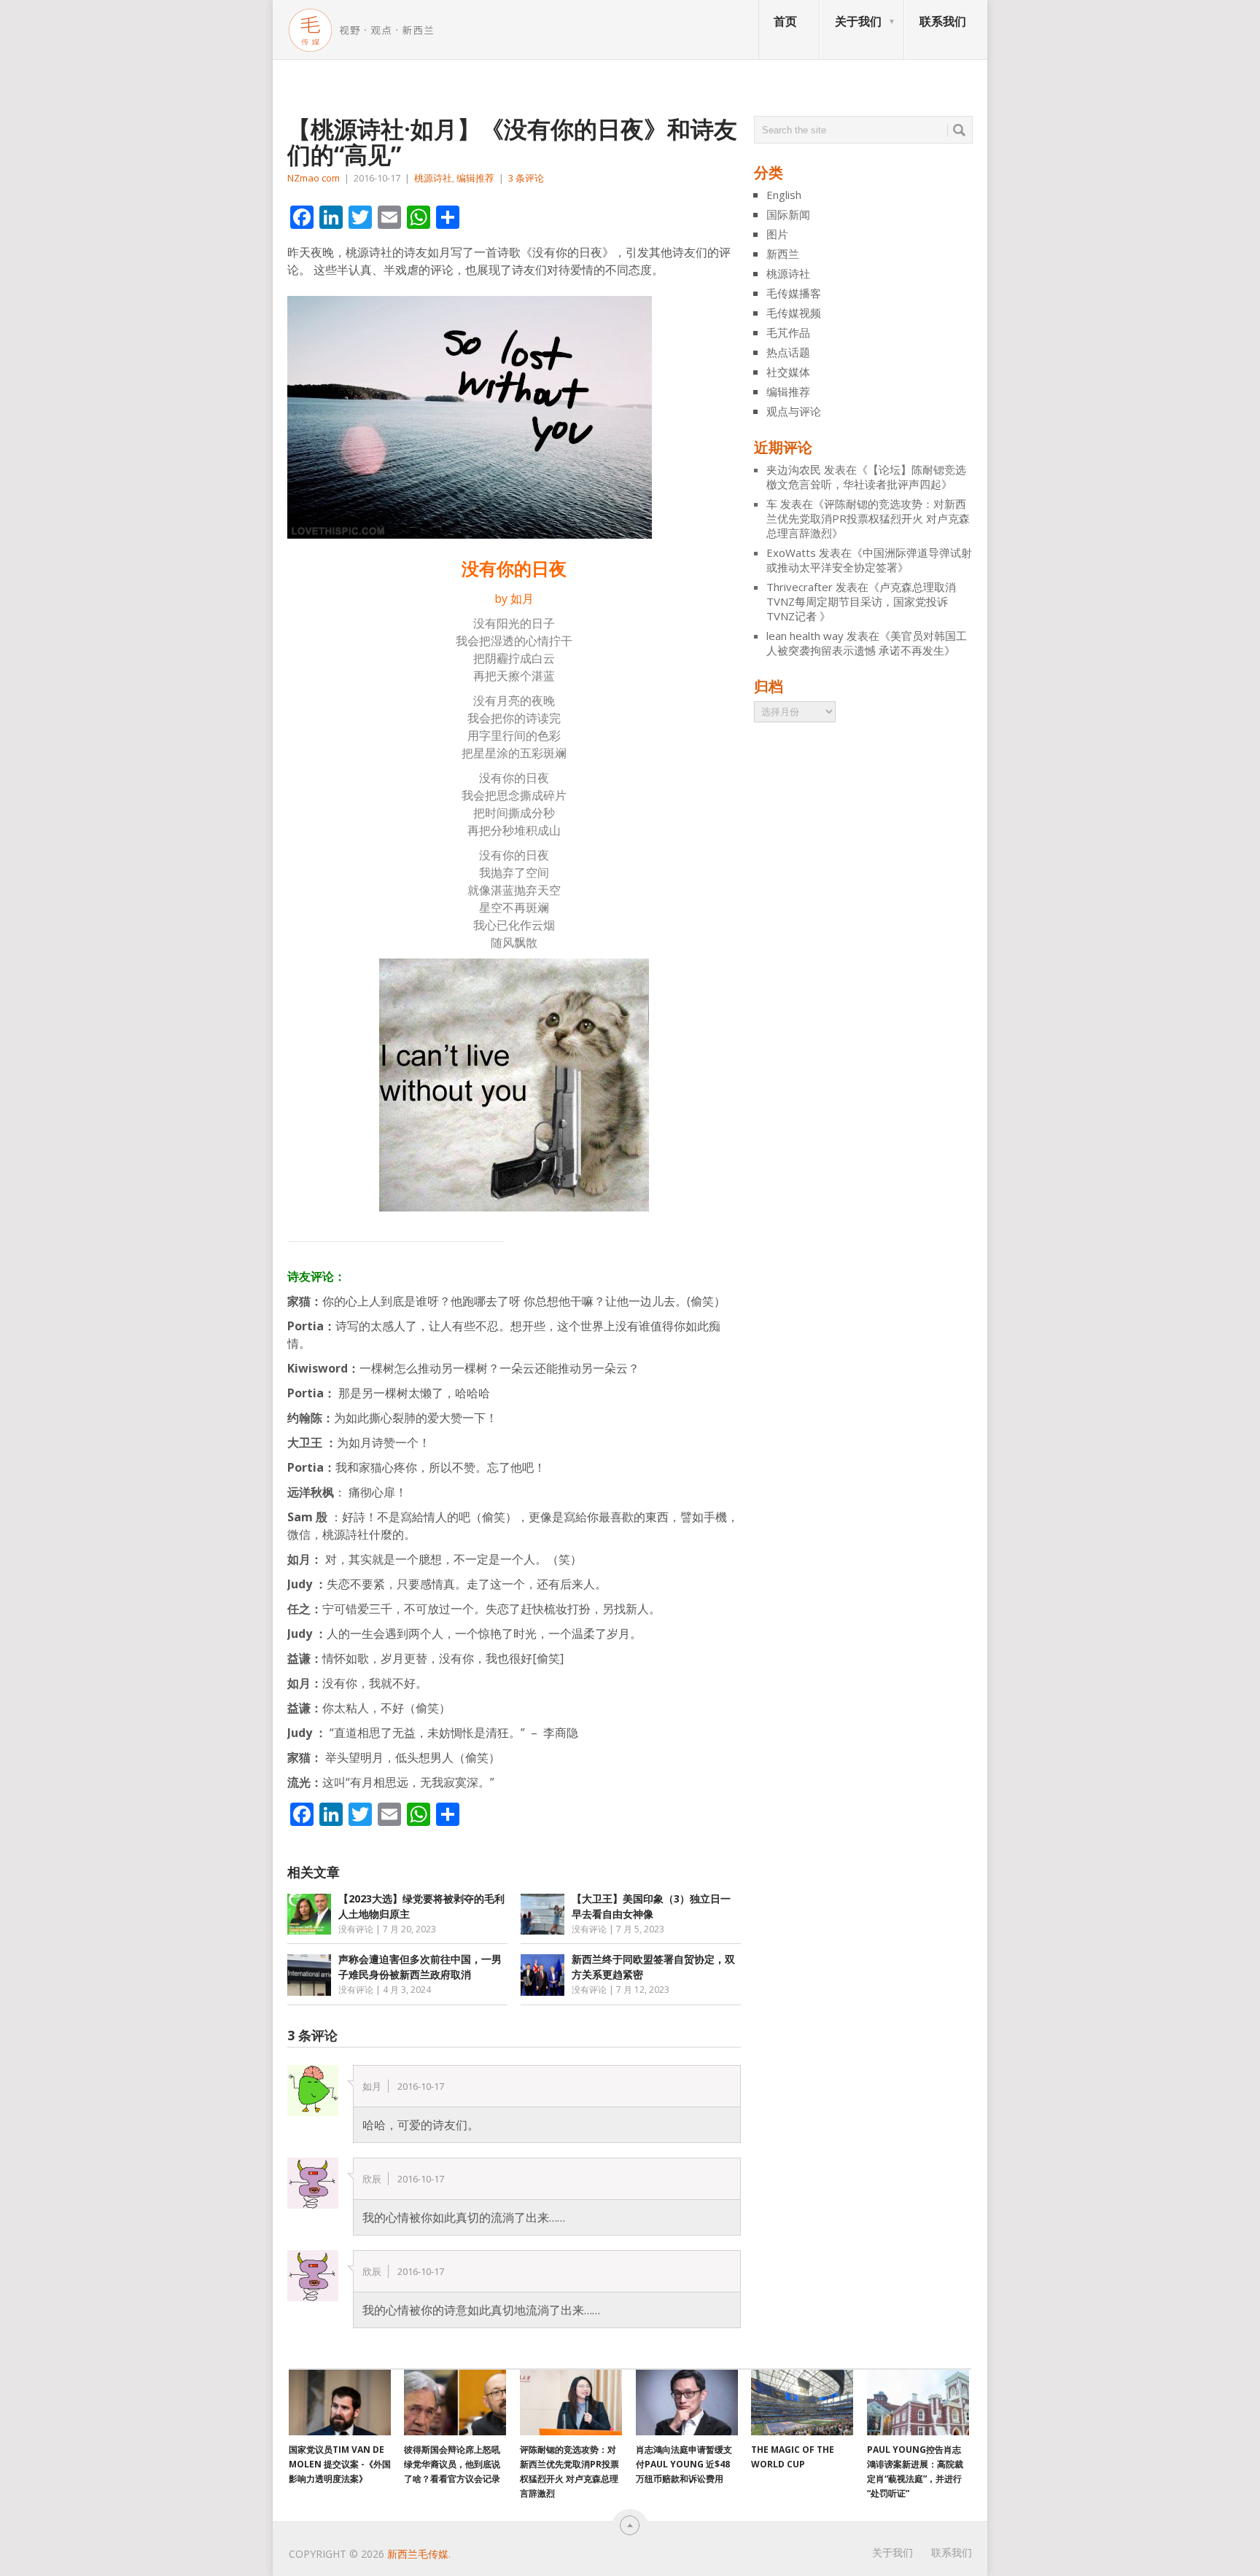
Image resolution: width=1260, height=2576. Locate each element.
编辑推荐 (475, 178)
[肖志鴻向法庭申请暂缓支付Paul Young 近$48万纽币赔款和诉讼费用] (687, 2403)
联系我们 (943, 21)
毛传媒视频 (794, 313)
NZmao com (314, 178)
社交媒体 (788, 372)
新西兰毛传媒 (418, 2554)
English (784, 195)
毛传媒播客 (794, 293)
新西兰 (783, 254)
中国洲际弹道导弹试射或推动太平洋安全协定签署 (869, 560)
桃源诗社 (433, 178)
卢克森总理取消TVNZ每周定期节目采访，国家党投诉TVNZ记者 (861, 601)
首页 (785, 21)
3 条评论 (526, 178)
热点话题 (788, 352)
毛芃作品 (788, 332)
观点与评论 (794, 411)
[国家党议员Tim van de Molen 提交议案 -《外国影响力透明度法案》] (340, 2403)
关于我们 (858, 21)
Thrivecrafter (800, 587)
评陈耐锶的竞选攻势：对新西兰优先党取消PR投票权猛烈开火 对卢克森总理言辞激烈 (868, 518)
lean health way (805, 636)
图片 (777, 234)
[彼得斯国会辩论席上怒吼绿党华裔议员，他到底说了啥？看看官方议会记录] (455, 2403)
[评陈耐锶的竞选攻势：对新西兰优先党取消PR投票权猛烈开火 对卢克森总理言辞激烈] (571, 2403)
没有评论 (356, 1929)
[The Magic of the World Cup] (802, 2403)
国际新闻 (788, 214)
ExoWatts (791, 553)
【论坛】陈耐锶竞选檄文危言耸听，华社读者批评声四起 (866, 477)
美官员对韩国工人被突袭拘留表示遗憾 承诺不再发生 (867, 643)
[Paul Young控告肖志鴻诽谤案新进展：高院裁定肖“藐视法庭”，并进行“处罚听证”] (918, 2403)
